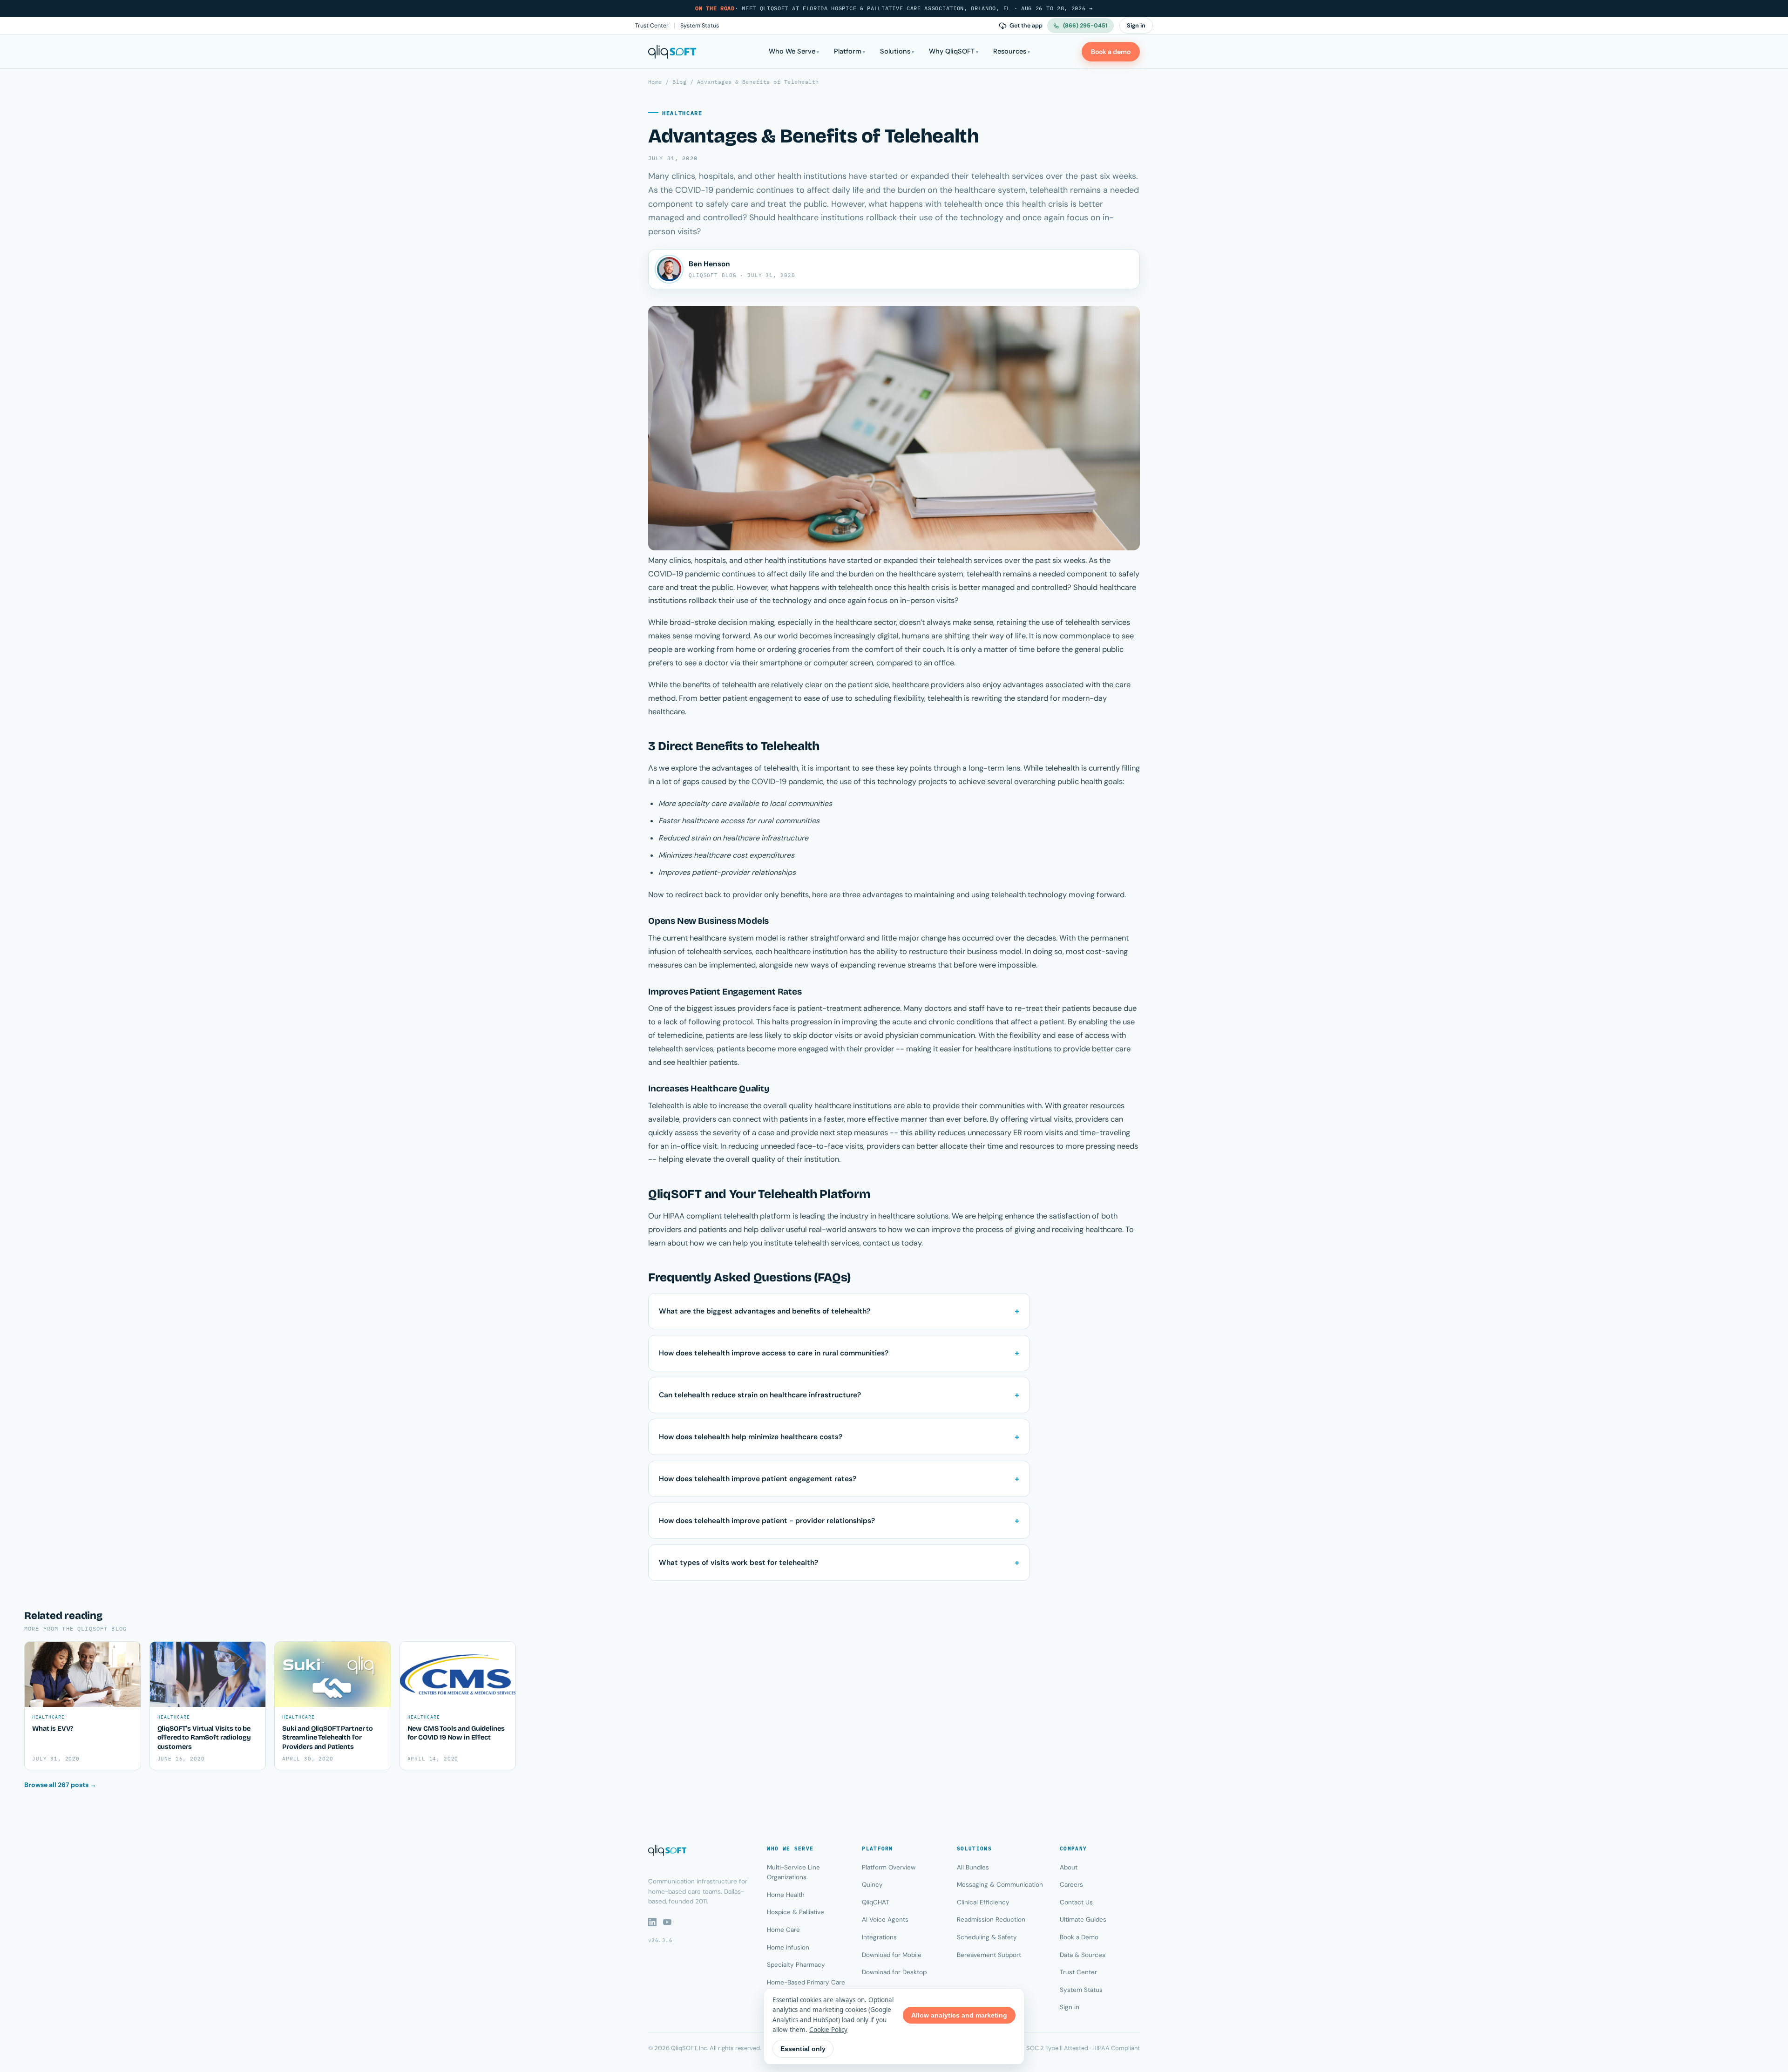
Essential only (803, 2049)
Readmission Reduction (991, 1920)
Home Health (786, 1895)
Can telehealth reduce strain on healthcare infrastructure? (760, 1395)
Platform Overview (889, 1867)
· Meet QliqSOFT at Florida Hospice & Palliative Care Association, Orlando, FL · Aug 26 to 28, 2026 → (894, 8)
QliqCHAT (876, 1902)
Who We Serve (792, 51)
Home (655, 82)
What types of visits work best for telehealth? (738, 1563)
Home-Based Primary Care (806, 1982)
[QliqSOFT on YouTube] (667, 1922)
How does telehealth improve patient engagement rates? (758, 1479)
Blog (679, 82)
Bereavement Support (989, 1955)
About (1069, 1867)
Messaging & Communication (1000, 1885)
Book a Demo (1079, 1937)
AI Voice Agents (885, 1920)
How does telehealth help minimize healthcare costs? (751, 1437)
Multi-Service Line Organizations (793, 1872)
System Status (700, 26)
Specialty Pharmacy (796, 1965)
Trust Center (652, 26)
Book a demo (1111, 52)
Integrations (879, 1937)
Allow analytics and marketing (959, 2015)
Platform (848, 51)
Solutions (895, 51)
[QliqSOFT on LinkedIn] (652, 1922)
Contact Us (1076, 1902)
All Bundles (973, 1867)
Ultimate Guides (1083, 1920)
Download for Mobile (892, 1955)
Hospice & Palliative (796, 1912)
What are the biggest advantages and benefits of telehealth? (765, 1311)
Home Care (783, 1930)
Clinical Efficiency (983, 1902)
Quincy (872, 1885)
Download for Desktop (894, 1972)
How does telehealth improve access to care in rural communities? (774, 1353)
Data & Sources (1083, 1955)
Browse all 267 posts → (60, 1785)
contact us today (892, 1243)
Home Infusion (788, 1947)
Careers (1071, 1885)
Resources (1010, 51)
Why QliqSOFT (952, 51)
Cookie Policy (828, 2030)
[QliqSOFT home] (672, 52)
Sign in (1136, 26)
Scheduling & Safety (987, 1937)
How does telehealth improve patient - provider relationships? (767, 1521)
